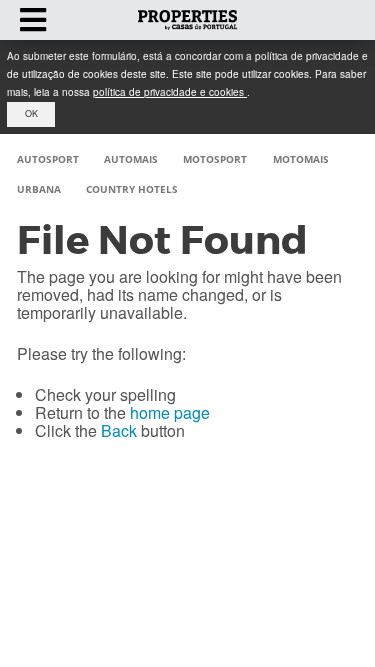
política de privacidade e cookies (170, 92)
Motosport (215, 159)
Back (119, 430)
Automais (131, 159)
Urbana (39, 189)
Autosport (48, 159)
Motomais (301, 159)
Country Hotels (132, 189)
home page (170, 412)
